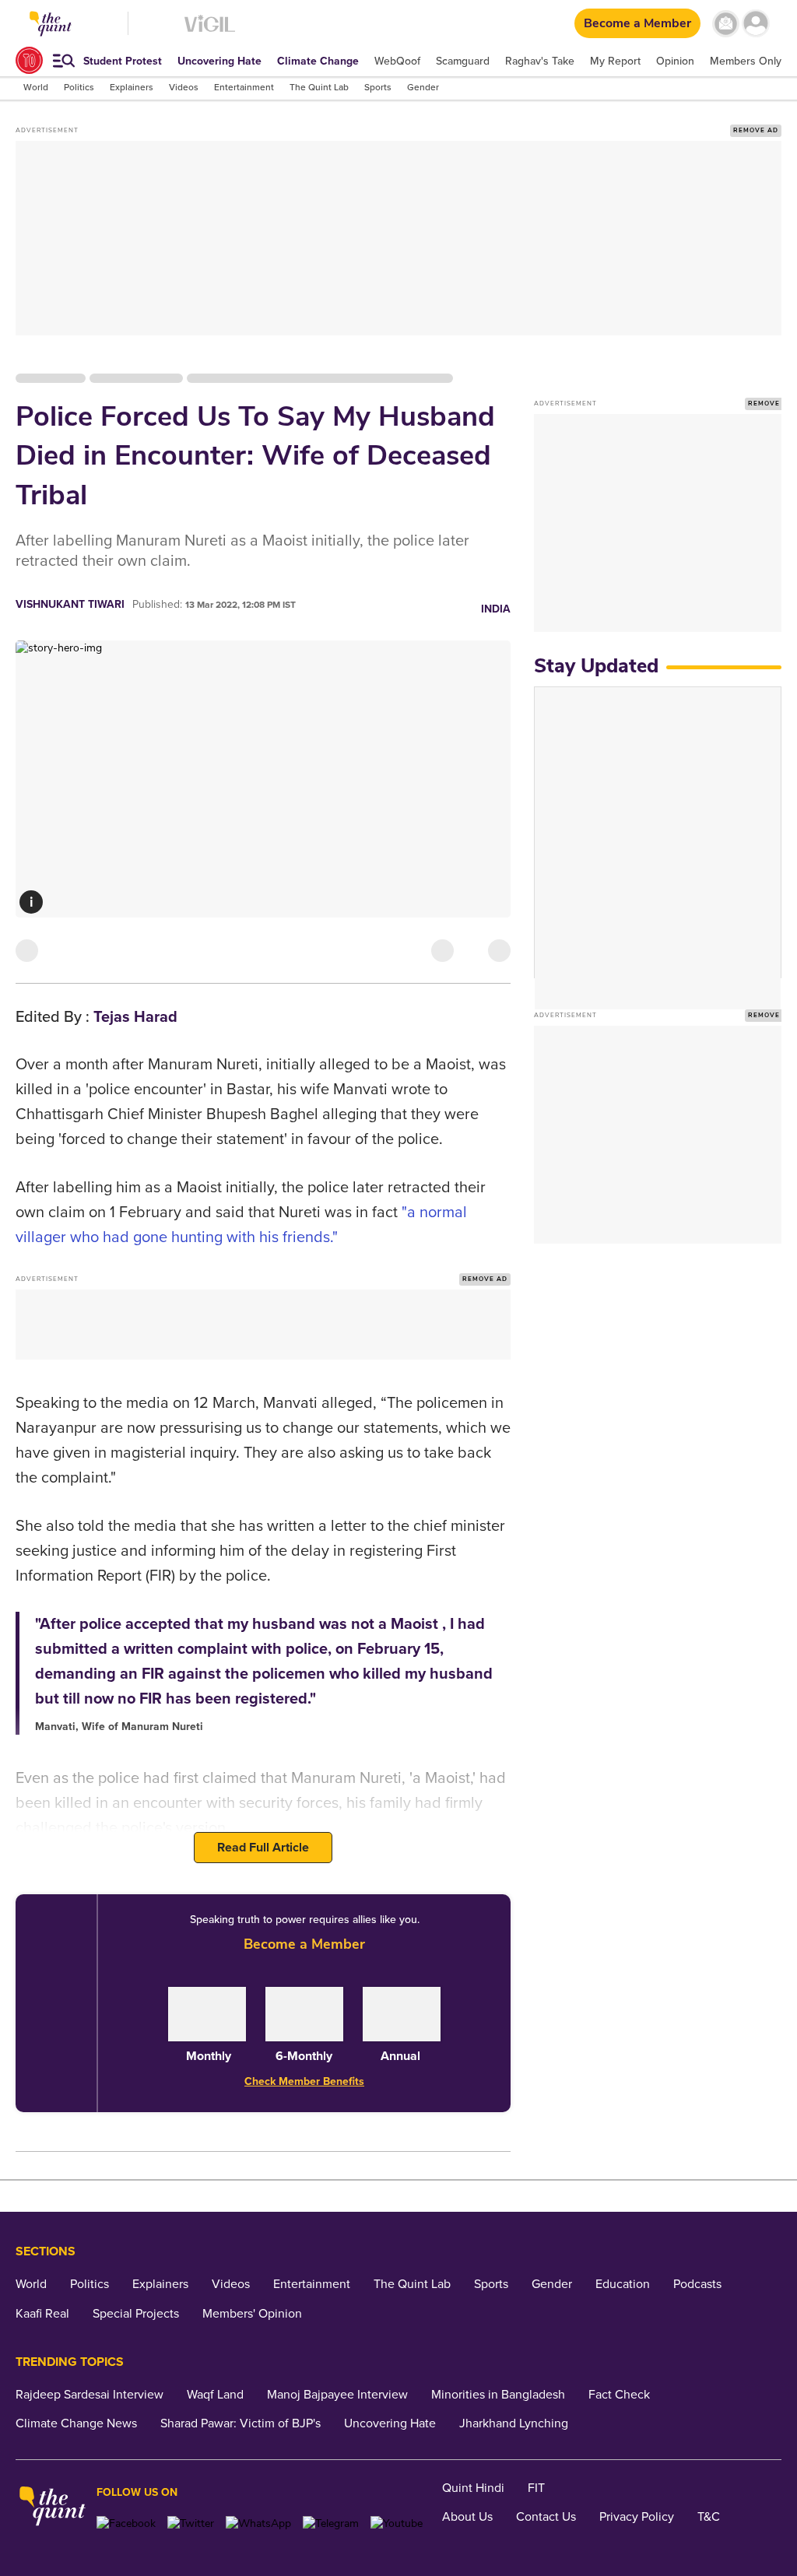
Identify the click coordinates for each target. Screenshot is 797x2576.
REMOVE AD (756, 130)
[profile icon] (756, 24)
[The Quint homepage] (53, 2508)
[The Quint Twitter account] (191, 2523)
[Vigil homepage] (210, 32)
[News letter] (726, 24)
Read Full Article (263, 1848)
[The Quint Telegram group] (331, 2523)
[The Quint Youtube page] (397, 2523)
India (496, 609)
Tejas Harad (135, 1017)
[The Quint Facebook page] (126, 2523)
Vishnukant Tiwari (70, 604)
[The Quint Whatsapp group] (258, 2523)
